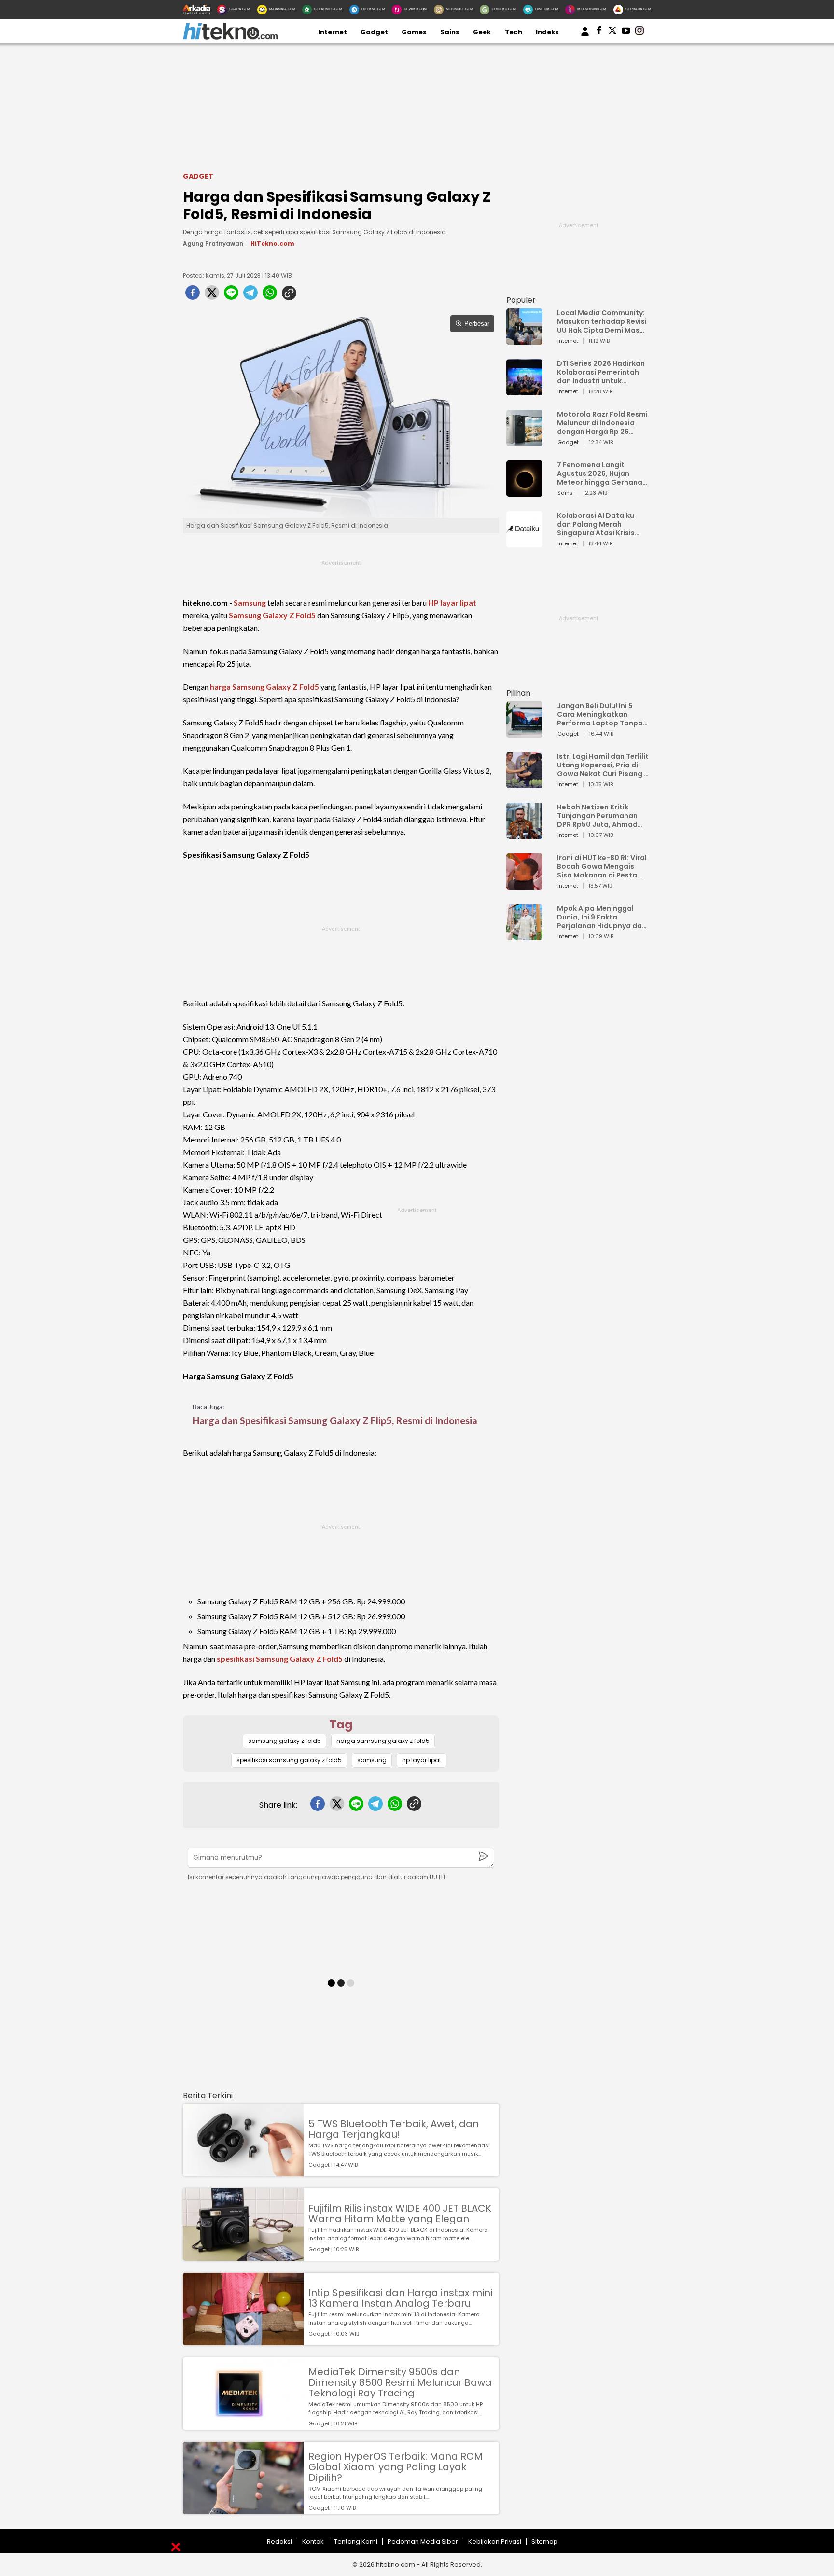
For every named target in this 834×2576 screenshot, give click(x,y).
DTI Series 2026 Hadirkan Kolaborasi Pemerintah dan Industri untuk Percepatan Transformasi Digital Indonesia (601, 372)
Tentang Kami (356, 2541)
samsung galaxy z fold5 (285, 1741)
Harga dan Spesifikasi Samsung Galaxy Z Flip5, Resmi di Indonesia (335, 1420)
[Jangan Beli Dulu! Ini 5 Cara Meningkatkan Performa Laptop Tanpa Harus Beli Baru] (524, 733)
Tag (341, 1724)
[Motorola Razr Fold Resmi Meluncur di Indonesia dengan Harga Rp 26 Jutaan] (524, 441)
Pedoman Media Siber (423, 2541)
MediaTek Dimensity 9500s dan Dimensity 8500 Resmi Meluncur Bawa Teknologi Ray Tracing (400, 2382)
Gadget (374, 32)
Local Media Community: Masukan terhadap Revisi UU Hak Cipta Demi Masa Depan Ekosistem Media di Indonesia (602, 321)
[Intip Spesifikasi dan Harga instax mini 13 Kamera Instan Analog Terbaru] (243, 2341)
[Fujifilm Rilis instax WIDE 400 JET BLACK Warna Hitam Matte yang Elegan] (243, 2256)
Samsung (250, 603)
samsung (372, 1760)
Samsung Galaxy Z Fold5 (272, 615)
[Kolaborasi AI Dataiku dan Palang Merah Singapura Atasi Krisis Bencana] (524, 543)
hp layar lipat (422, 1760)
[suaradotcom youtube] (626, 32)
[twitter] (212, 295)
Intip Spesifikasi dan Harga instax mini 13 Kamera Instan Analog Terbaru (400, 2298)
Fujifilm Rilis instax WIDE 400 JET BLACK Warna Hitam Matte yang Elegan (400, 2214)
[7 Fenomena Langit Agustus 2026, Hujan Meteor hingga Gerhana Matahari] (524, 492)
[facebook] (193, 295)
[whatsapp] (270, 295)
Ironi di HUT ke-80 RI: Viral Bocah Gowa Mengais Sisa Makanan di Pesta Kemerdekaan (602, 866)
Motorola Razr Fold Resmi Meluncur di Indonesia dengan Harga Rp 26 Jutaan (602, 423)
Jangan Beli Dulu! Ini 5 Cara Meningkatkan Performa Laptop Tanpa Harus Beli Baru (600, 714)
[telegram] (250, 295)
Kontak (313, 2541)
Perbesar (477, 324)
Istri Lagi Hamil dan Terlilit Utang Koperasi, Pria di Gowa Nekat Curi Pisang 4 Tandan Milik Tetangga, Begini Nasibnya (603, 765)
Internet (333, 32)
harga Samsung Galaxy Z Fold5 (264, 687)
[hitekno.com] (230, 37)
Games (414, 32)
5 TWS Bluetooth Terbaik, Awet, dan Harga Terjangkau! (394, 2129)
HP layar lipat (452, 603)
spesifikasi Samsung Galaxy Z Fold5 (280, 1659)
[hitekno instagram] (639, 32)
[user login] (585, 36)
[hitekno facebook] (599, 32)
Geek (482, 32)
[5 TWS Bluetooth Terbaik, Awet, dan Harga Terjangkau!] (243, 2172)
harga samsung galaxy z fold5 (383, 1741)
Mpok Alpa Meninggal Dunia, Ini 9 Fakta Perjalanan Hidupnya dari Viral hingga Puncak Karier (602, 917)
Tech (514, 32)
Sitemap (545, 2541)
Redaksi (279, 2541)
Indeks (547, 32)
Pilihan (518, 693)
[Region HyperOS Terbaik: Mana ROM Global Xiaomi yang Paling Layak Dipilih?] (243, 2510)
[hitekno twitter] (612, 32)
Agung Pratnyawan (213, 244)
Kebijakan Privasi (495, 2541)
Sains (450, 32)
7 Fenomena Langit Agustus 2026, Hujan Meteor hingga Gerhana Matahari (600, 473)
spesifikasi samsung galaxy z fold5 (289, 1760)
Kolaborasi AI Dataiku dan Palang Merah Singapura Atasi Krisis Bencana (596, 524)
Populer (521, 300)
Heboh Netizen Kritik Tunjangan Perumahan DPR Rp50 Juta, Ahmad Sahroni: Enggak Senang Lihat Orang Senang (600, 816)
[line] (231, 295)
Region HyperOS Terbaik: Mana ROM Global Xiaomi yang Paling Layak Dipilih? (396, 2467)
